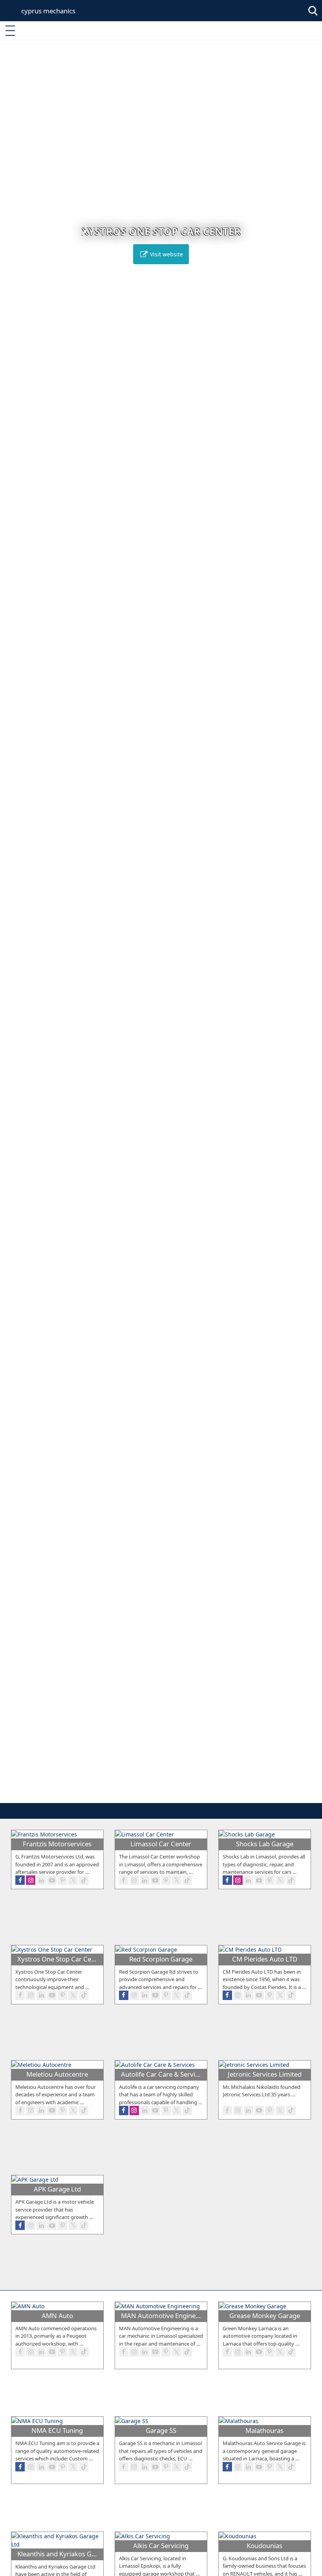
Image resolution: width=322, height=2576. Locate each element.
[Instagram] (31, 1880)
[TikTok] (84, 1880)
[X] (73, 1880)
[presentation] (13, 927)
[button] (145, 1796)
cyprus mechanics (48, 11)
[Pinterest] (62, 1880)
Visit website (166, 254)
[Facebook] (20, 1880)
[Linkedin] (41, 1880)
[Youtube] (52, 1880)
